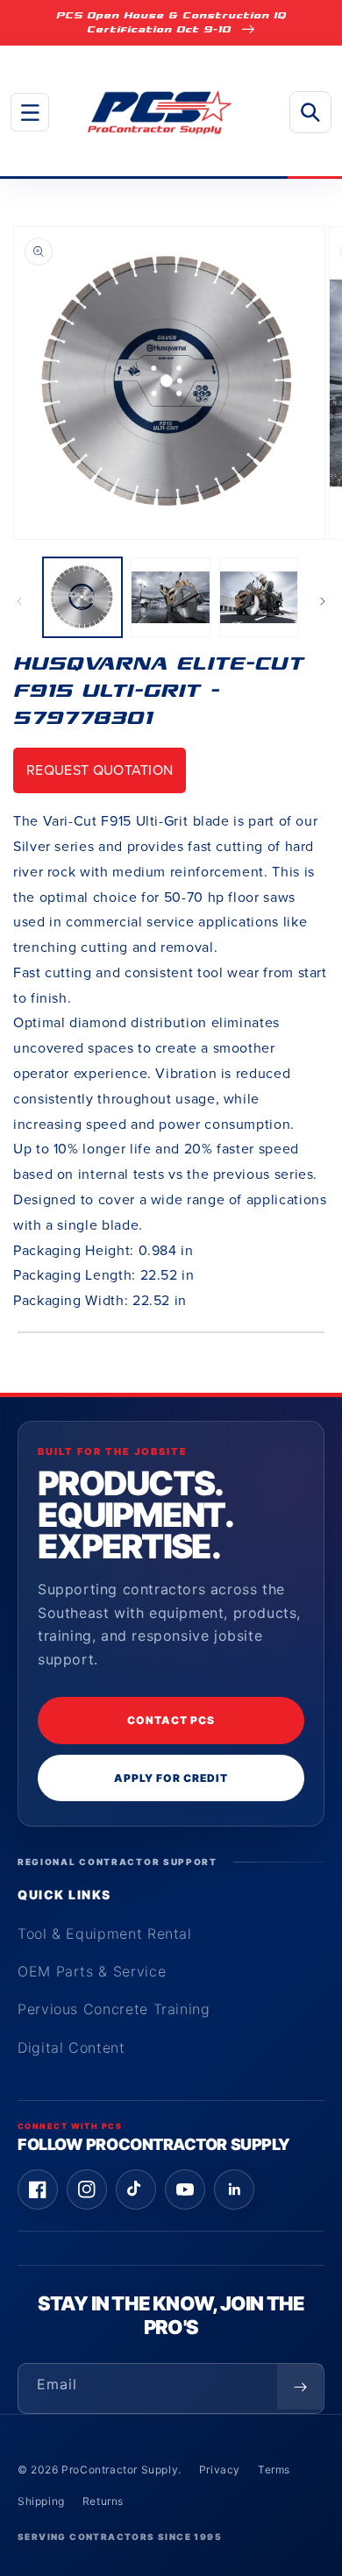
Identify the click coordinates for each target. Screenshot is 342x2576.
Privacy (220, 2470)
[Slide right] (323, 601)
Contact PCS (171, 1720)
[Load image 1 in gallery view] (82, 597)
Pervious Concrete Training (114, 2009)
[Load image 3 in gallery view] (259, 597)
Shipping (41, 2501)
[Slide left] (19, 601)
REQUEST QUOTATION (100, 770)
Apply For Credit (171, 1778)
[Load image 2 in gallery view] (170, 597)
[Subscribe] (300, 2387)
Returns (103, 2501)
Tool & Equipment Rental (105, 1934)
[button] (30, 112)
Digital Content (71, 2047)
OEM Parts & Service (92, 1971)
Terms (274, 2470)
